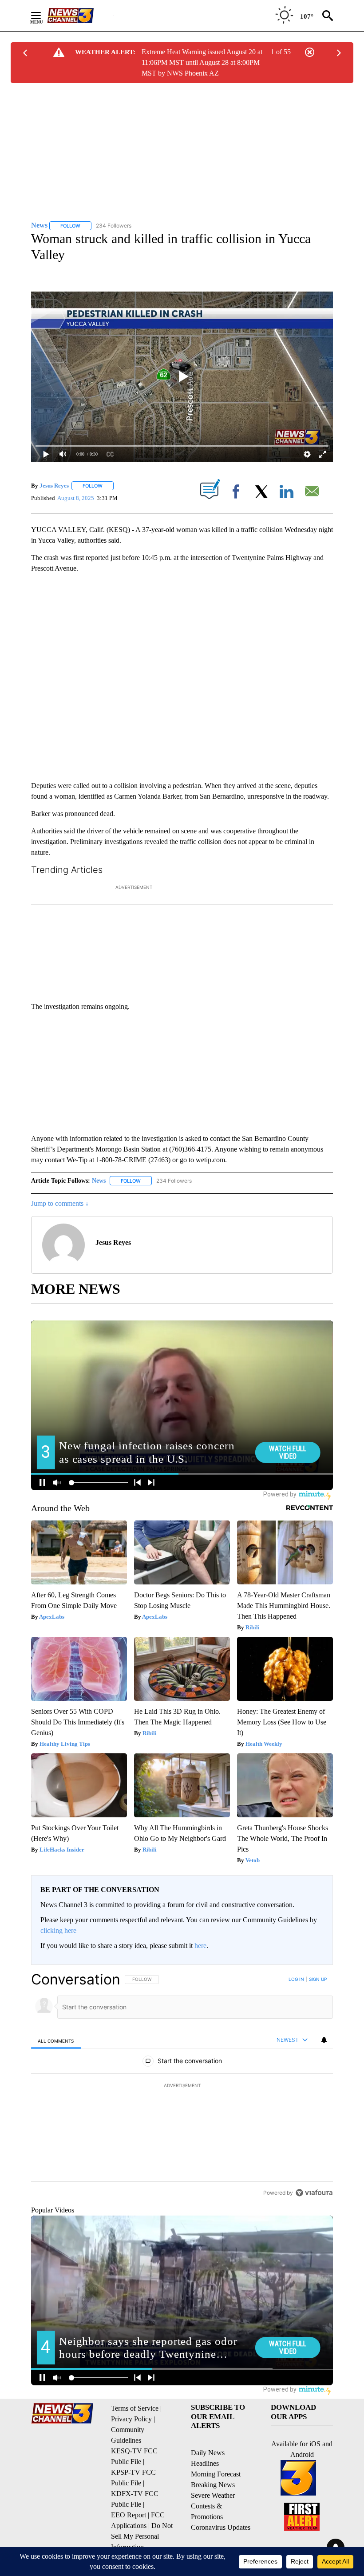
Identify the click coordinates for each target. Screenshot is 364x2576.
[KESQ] (80, 16)
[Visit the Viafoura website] (314, 2224)
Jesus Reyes (54, 486)
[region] (182, 2117)
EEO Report (129, 2546)
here (200, 1977)
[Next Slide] (326, 951)
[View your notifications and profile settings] (324, 2072)
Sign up (318, 2011)
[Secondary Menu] (43, 16)
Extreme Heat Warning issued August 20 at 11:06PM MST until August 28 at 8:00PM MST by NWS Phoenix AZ (202, 62)
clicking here (58, 1962)
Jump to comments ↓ (60, 1235)
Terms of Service (135, 2440)
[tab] (56, 2072)
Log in (296, 2011)
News (99, 1212)
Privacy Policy (131, 2450)
